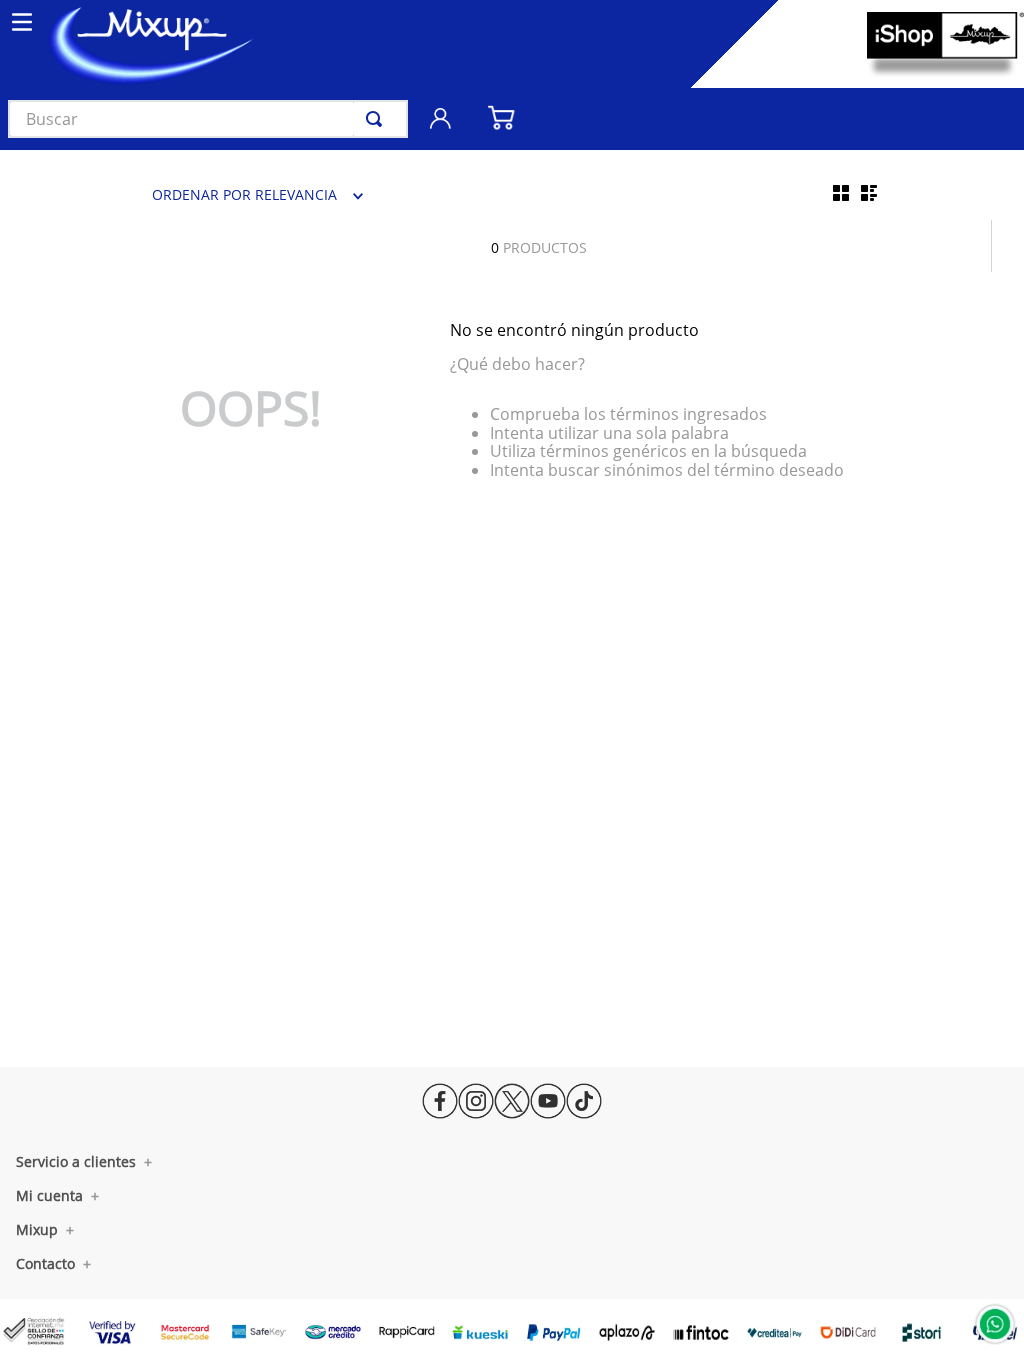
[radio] (841, 193)
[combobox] (208, 119)
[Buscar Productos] (378, 119)
